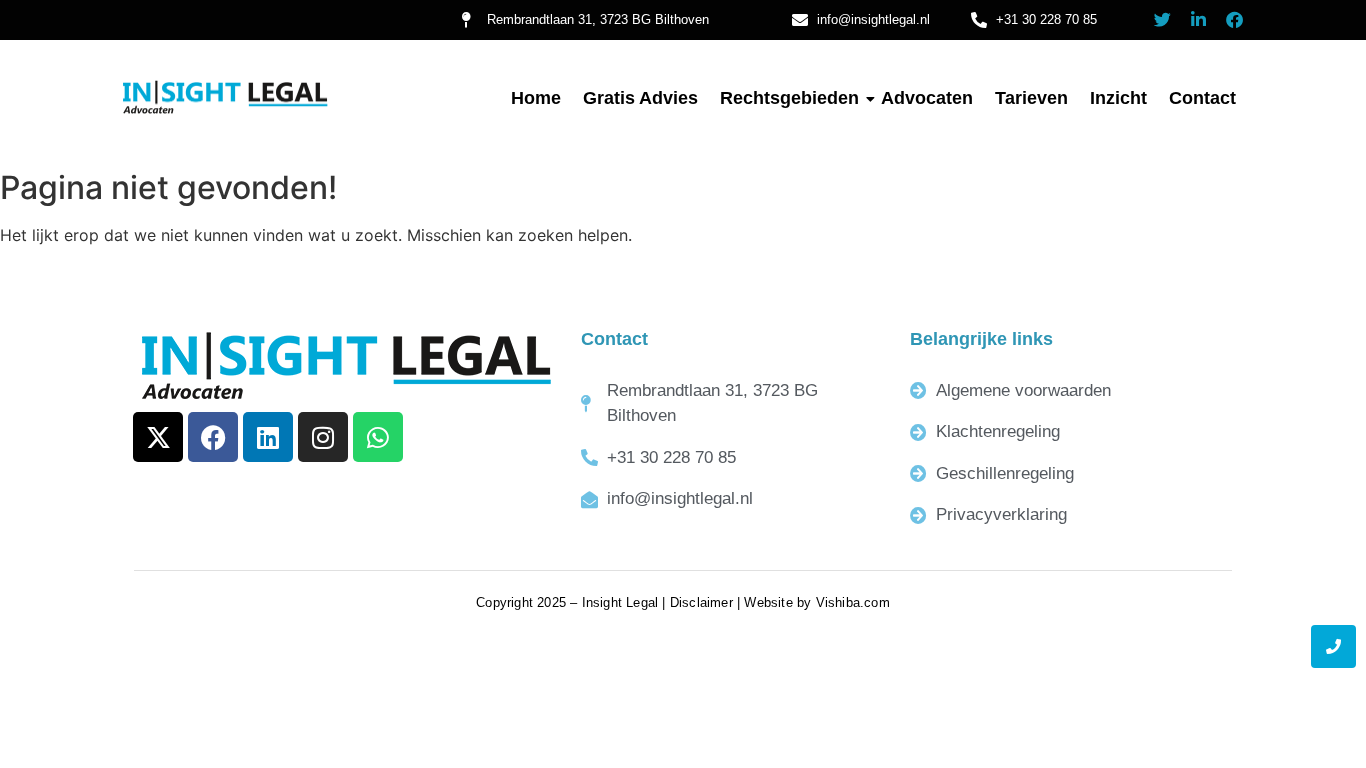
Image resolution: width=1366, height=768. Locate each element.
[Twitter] (1162, 19)
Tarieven (1031, 98)
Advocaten (927, 98)
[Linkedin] (268, 437)
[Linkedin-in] (1198, 19)
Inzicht (1118, 98)
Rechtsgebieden (789, 98)
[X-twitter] (158, 437)
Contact (1202, 98)
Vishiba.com (853, 602)
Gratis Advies (640, 98)
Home (536, 98)
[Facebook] (1234, 19)
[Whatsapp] (378, 437)
